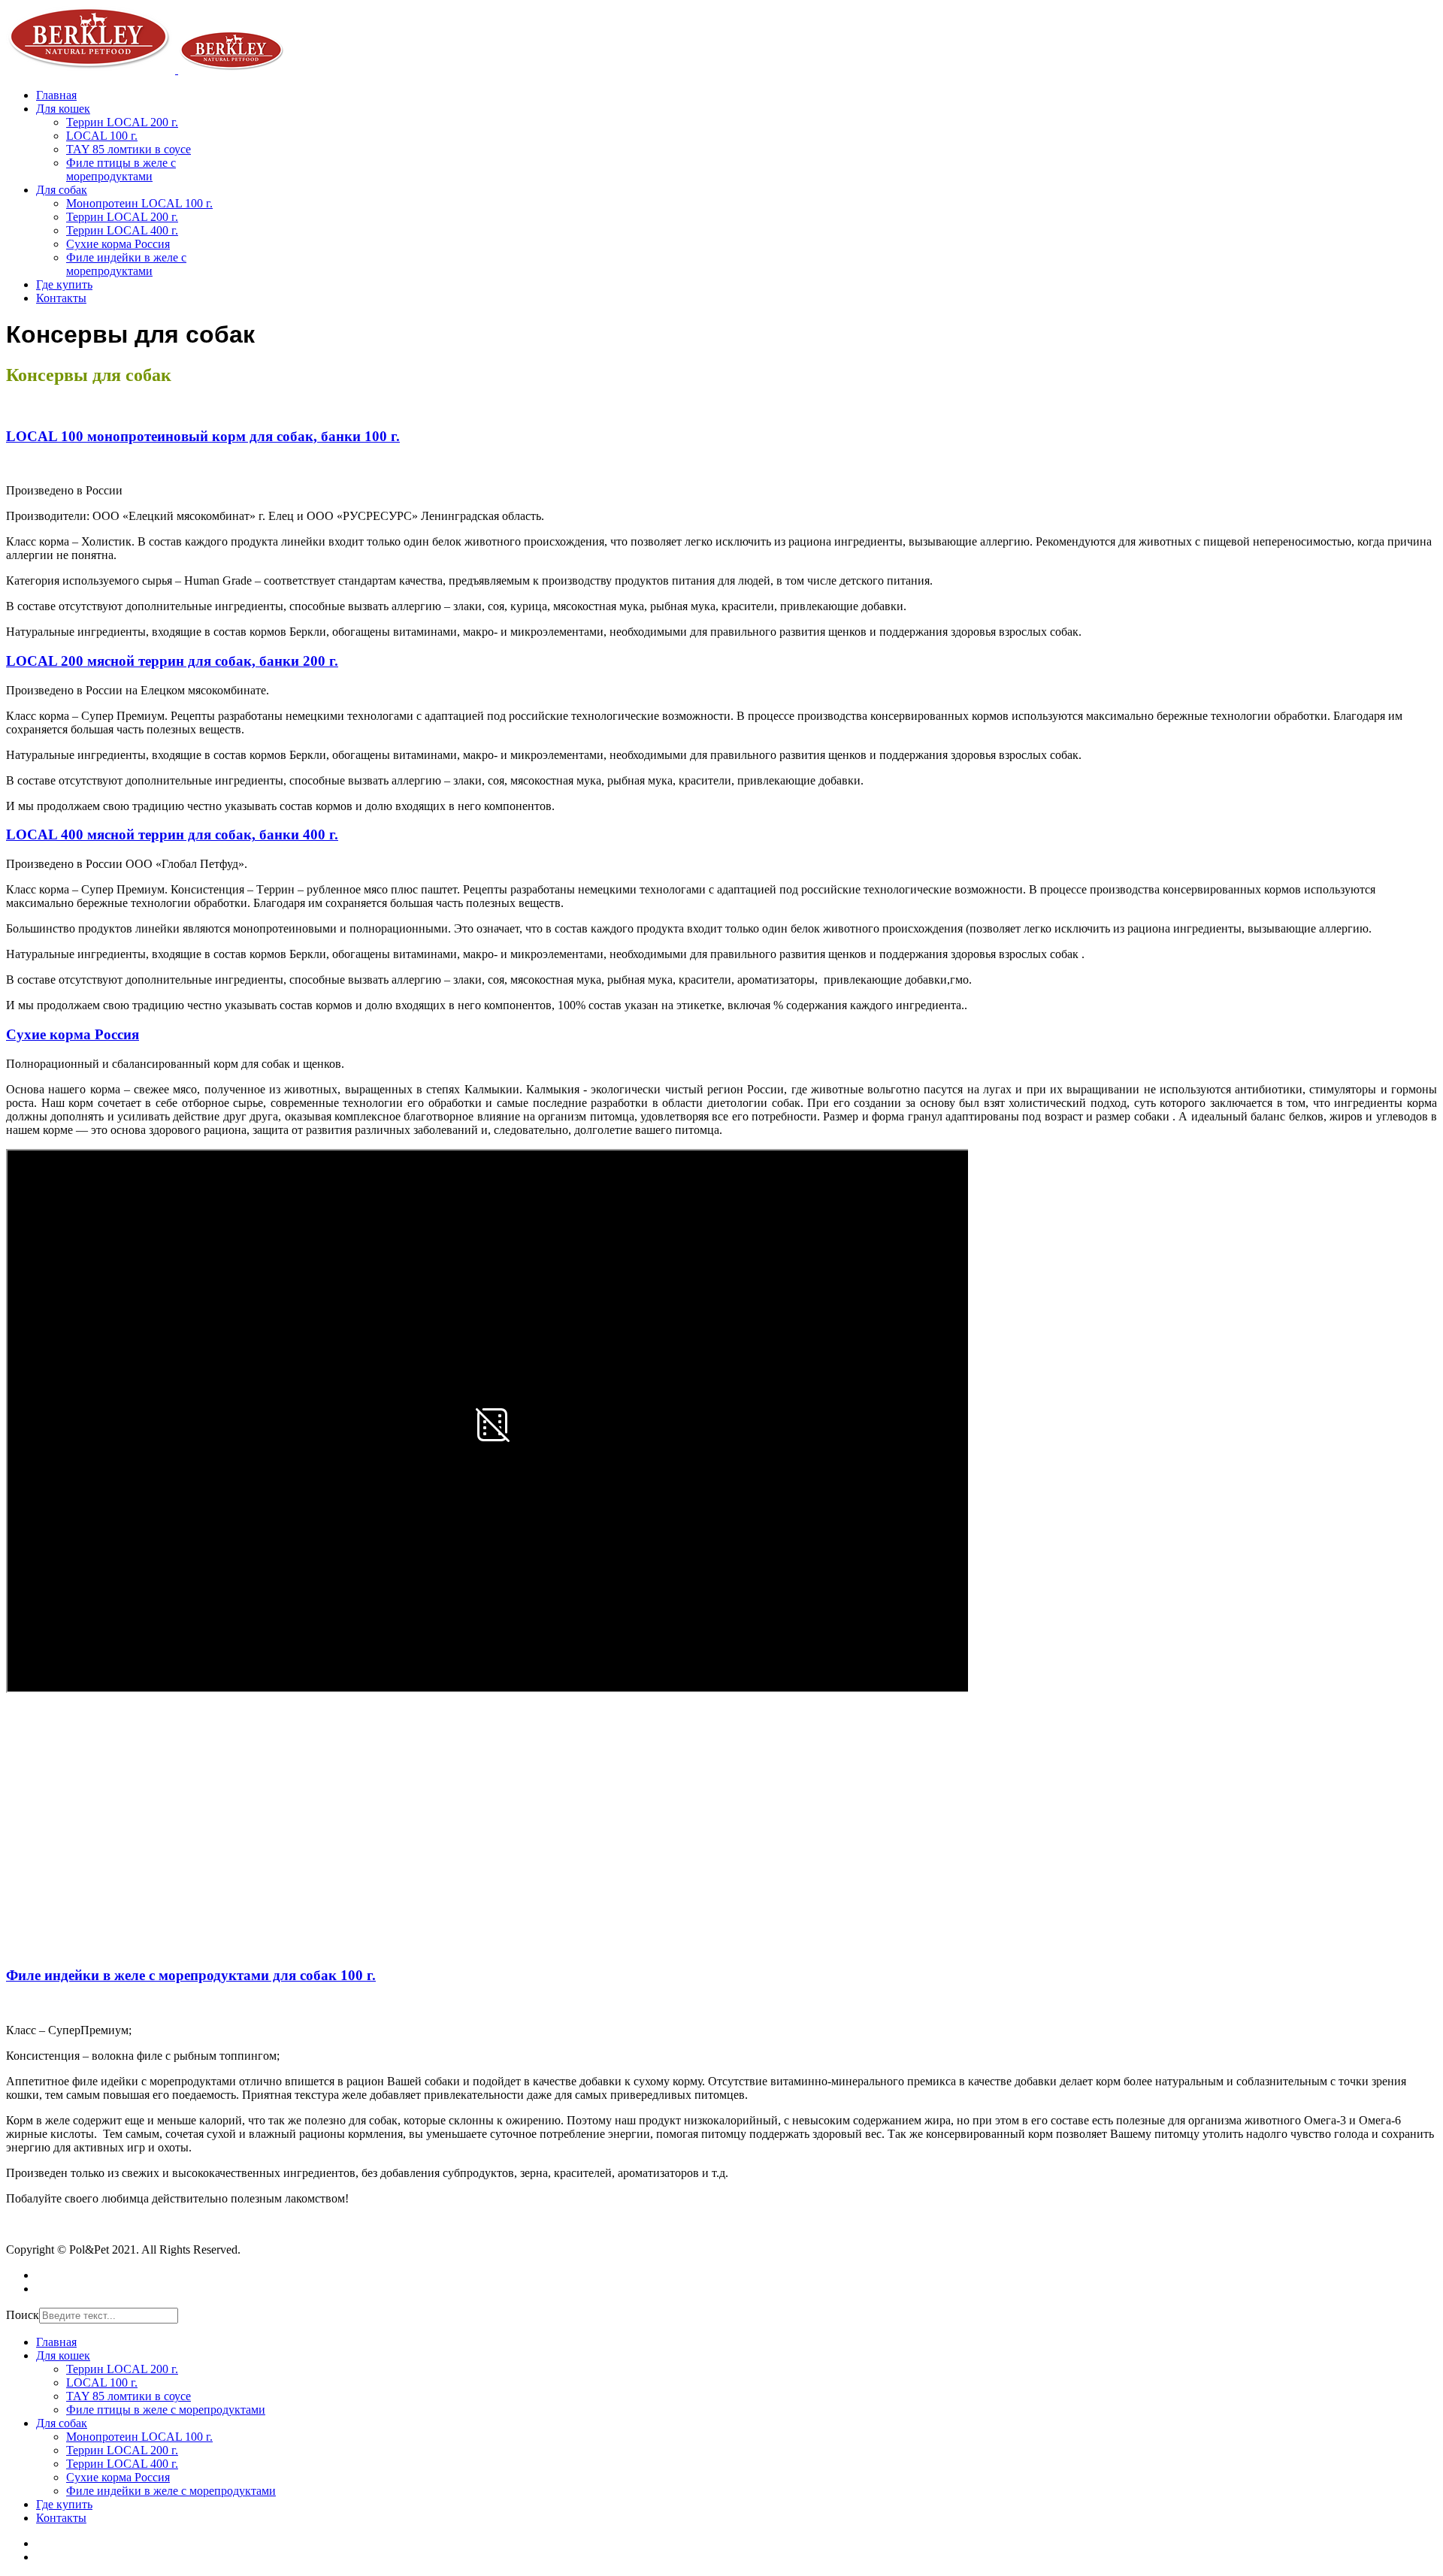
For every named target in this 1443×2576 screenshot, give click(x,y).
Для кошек (63, 109)
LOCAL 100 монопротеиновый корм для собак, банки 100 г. (203, 436)
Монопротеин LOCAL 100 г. (139, 203)
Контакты (61, 298)
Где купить (64, 284)
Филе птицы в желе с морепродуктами (121, 169)
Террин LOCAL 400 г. (122, 230)
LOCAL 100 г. (102, 136)
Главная (56, 95)
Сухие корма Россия (118, 244)
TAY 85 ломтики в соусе (129, 149)
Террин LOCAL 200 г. (122, 122)
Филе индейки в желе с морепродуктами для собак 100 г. (191, 1975)
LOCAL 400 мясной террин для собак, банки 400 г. (172, 834)
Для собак (62, 190)
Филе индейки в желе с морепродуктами (126, 264)
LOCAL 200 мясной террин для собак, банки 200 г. (172, 661)
